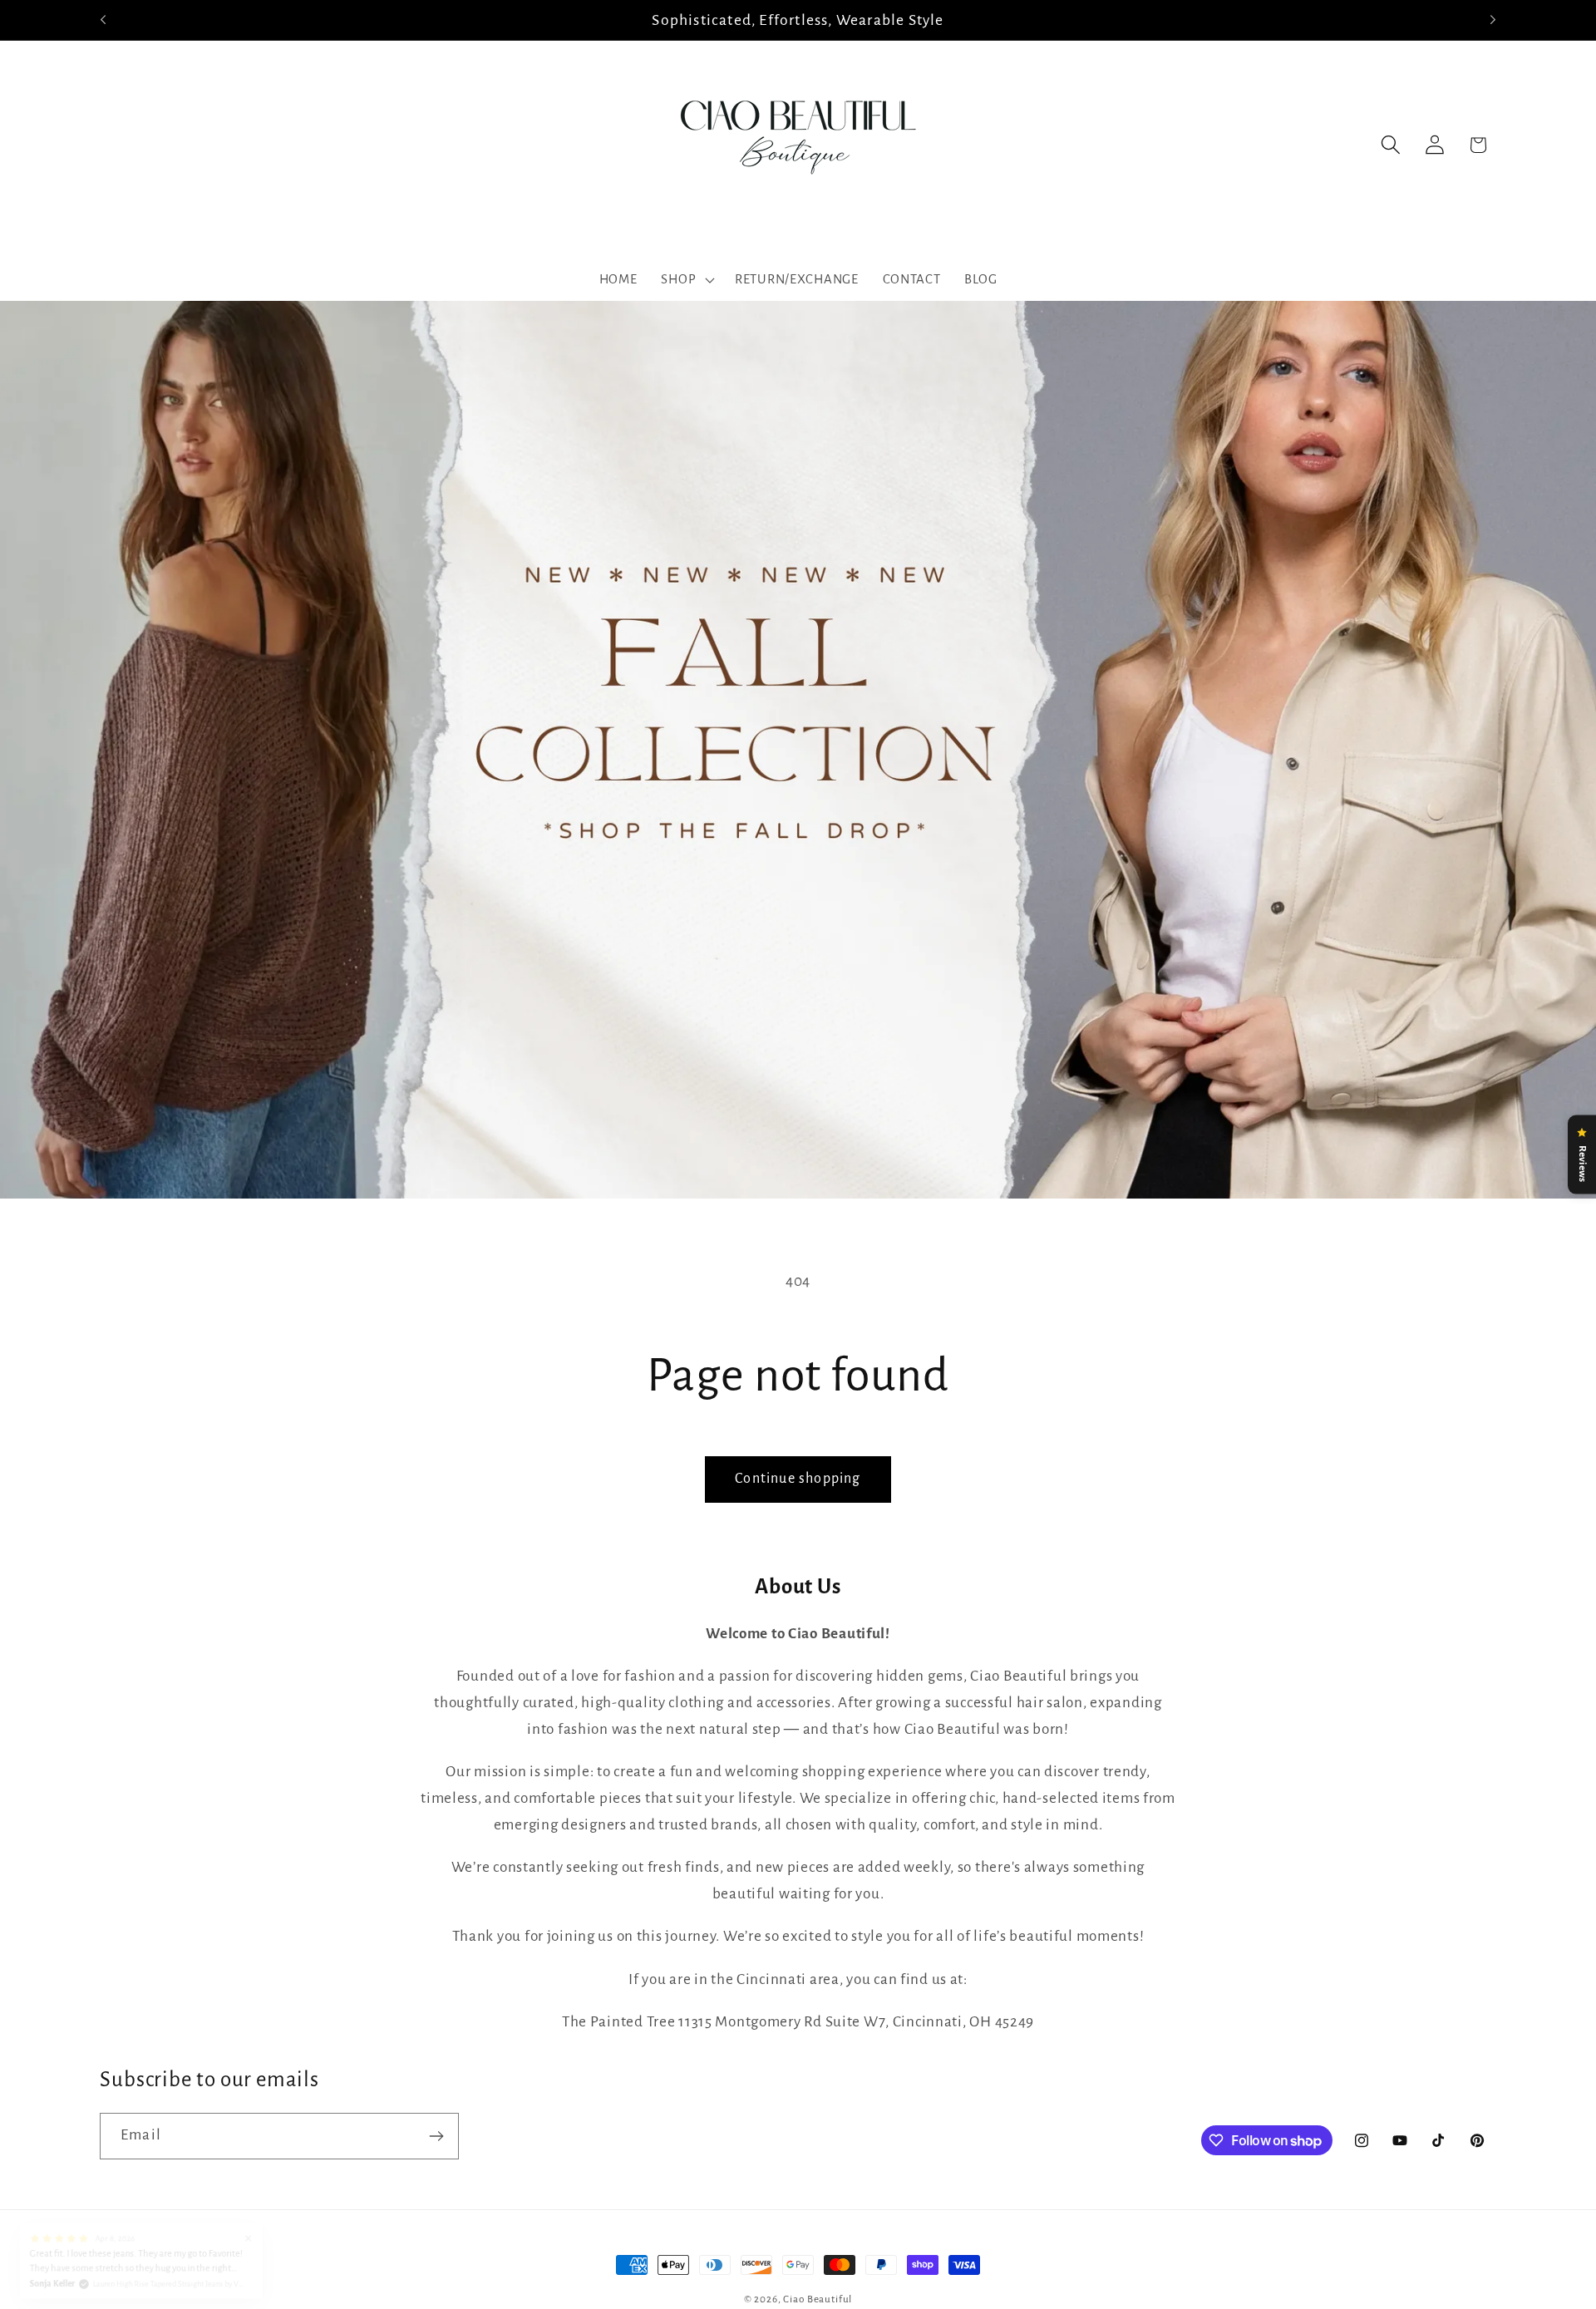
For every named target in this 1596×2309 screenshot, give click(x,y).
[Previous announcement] (103, 20)
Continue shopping (798, 1479)
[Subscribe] (436, 2136)
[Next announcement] (1493, 20)
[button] (686, 280)
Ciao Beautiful (818, 2299)
